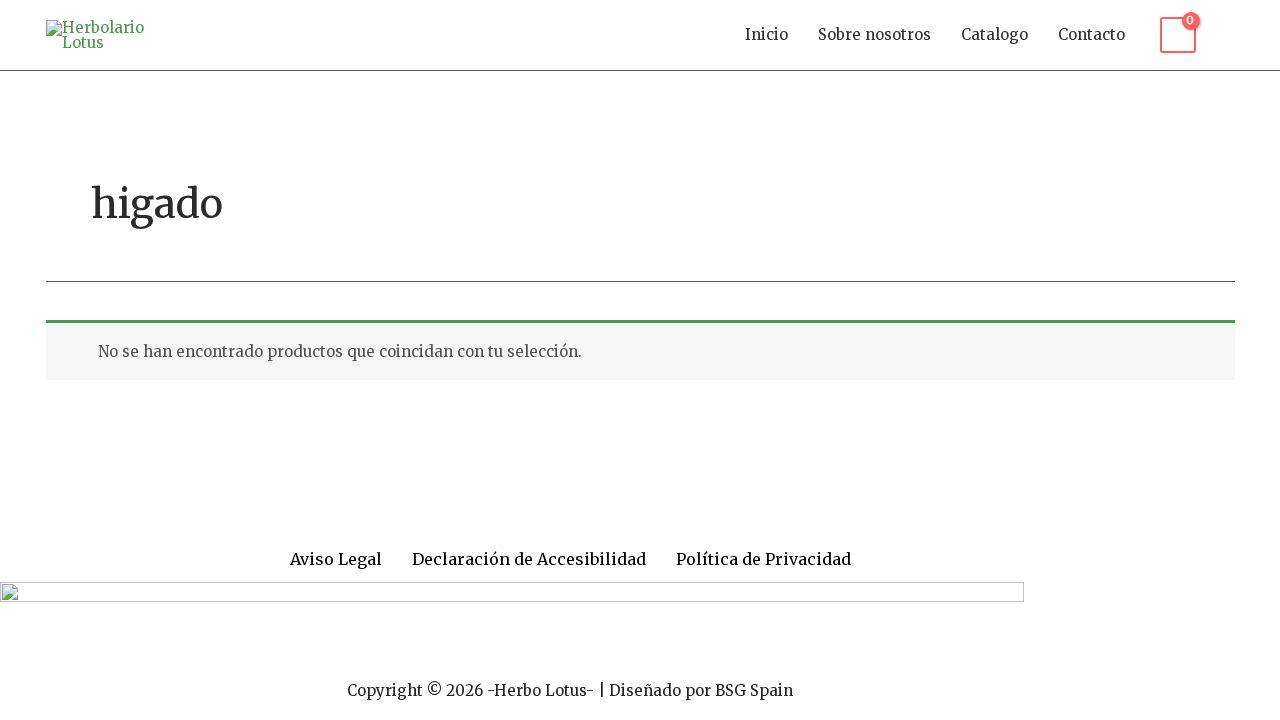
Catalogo (994, 34)
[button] (1225, 35)
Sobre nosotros (874, 34)
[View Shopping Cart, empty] (1178, 35)
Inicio (766, 34)
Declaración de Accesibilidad (529, 559)
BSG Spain (754, 690)
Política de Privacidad (763, 559)
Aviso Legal (336, 559)
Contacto (1091, 34)
